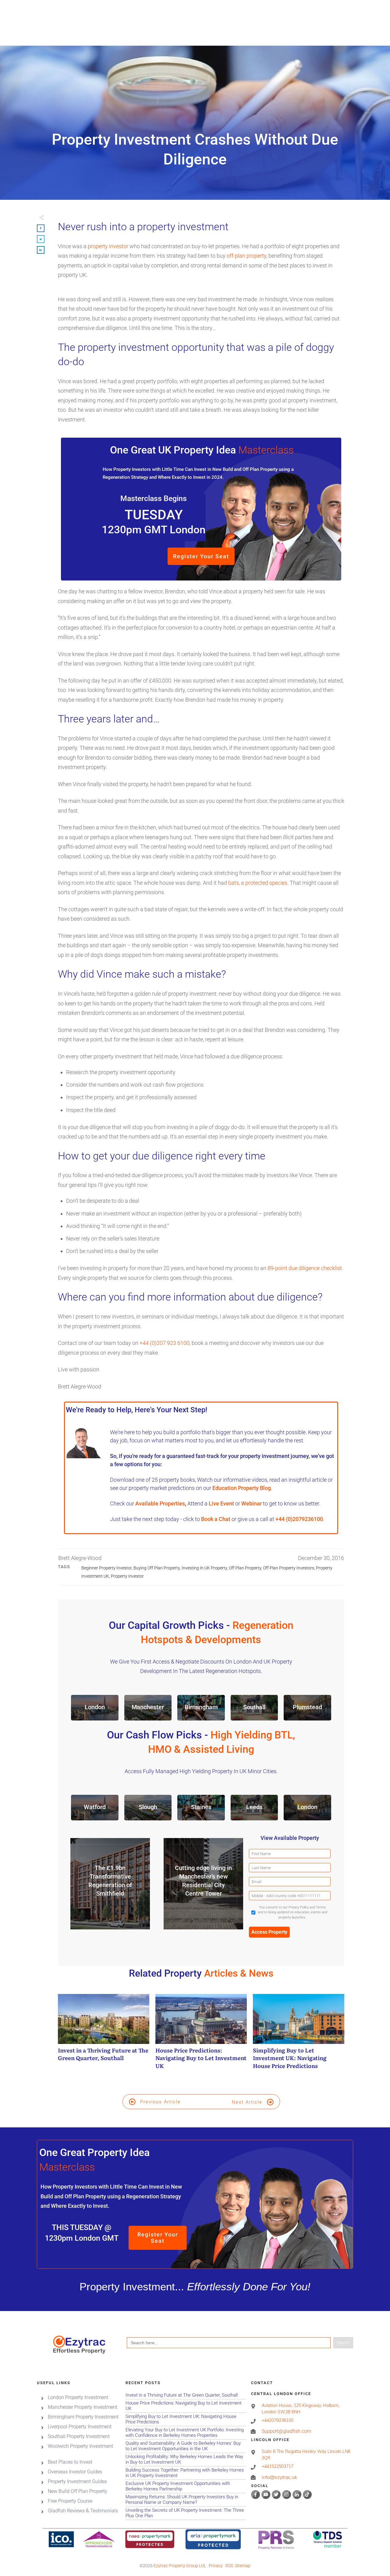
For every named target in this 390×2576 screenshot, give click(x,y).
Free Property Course (70, 2501)
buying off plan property (157, 1568)
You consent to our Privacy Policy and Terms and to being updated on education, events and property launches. (292, 1912)
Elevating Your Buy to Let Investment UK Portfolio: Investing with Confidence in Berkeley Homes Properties (186, 2433)
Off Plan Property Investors (289, 1568)
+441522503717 (278, 2467)
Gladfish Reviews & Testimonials (83, 2511)
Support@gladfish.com (286, 2431)
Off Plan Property (245, 1568)
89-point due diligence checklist (305, 1268)
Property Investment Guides (77, 2481)
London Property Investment (78, 2397)
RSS (229, 2566)
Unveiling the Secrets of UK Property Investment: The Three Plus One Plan (186, 2513)
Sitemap (243, 2566)
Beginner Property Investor (106, 1568)
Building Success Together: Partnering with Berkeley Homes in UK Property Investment (186, 2473)
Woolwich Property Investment (80, 2446)
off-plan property (246, 256)
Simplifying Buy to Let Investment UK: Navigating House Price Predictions (299, 2035)
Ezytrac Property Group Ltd (179, 2566)
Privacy (216, 2566)
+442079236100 (278, 2420)
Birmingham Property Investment (83, 2417)
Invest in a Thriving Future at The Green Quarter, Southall (104, 2035)
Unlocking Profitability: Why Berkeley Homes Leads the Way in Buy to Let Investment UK (186, 2460)
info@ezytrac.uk (279, 2477)
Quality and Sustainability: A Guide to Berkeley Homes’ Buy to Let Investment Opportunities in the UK (186, 2446)
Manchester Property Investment (83, 2407)
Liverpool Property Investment (80, 2427)
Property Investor (127, 1576)
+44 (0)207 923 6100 (165, 1343)
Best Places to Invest (70, 2462)
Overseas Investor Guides (75, 2472)
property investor (108, 246)
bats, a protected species (258, 883)
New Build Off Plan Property (78, 2491)
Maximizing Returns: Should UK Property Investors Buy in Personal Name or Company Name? (186, 2500)
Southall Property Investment (79, 2436)
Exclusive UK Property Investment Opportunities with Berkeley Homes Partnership (186, 2486)
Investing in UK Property (204, 1568)
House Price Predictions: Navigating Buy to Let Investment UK (201, 2035)
